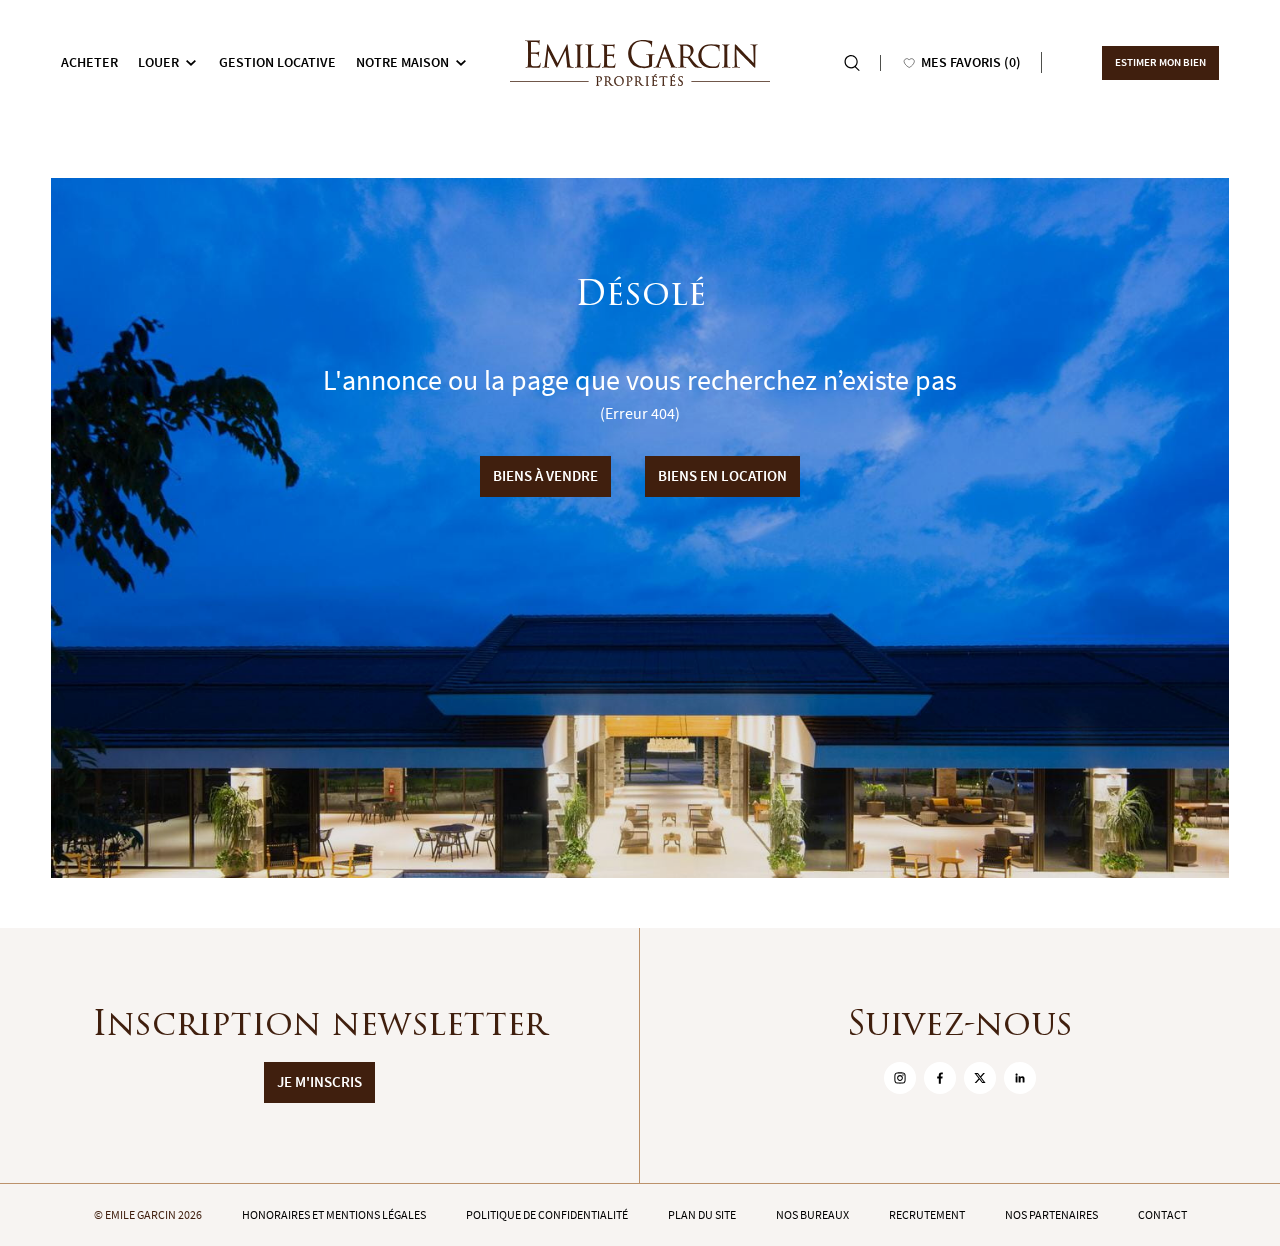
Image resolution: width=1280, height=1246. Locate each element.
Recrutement (927, 1215)
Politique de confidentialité (547, 1215)
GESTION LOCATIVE (277, 62)
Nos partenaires (1051, 1215)
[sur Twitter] (980, 1078)
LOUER (158, 62)
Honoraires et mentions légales (334, 1215)
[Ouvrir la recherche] (852, 63)
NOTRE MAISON (402, 62)
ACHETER (89, 62)
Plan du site (702, 1215)
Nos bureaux (812, 1215)
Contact (1162, 1215)
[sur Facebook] (940, 1078)
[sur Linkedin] (1020, 1078)
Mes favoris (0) (971, 62)
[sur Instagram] (900, 1078)
